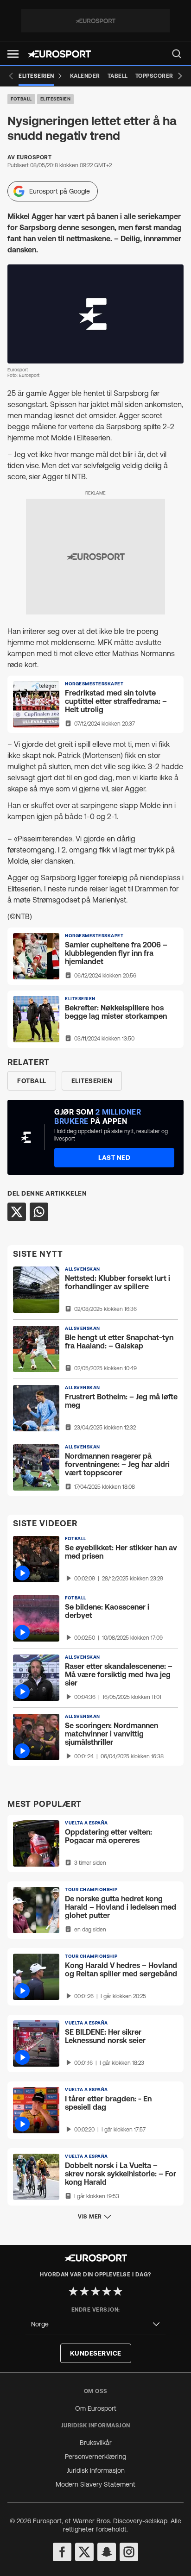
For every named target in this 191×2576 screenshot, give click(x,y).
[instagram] (129, 2552)
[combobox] (95, 2324)
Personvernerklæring (95, 2457)
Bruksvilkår (96, 2443)
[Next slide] (180, 76)
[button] (13, 54)
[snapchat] (107, 2552)
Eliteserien (56, 99)
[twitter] (84, 2552)
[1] (73, 2291)
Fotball (21, 99)
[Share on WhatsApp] (39, 1212)
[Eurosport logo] (59, 54)
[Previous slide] (11, 76)
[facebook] (62, 2552)
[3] (95, 2291)
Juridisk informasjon (96, 2470)
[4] (107, 2291)
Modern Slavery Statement (95, 2484)
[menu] (177, 54)
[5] (118, 2291)
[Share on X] (17, 1212)
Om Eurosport (96, 2408)
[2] (84, 2291)
